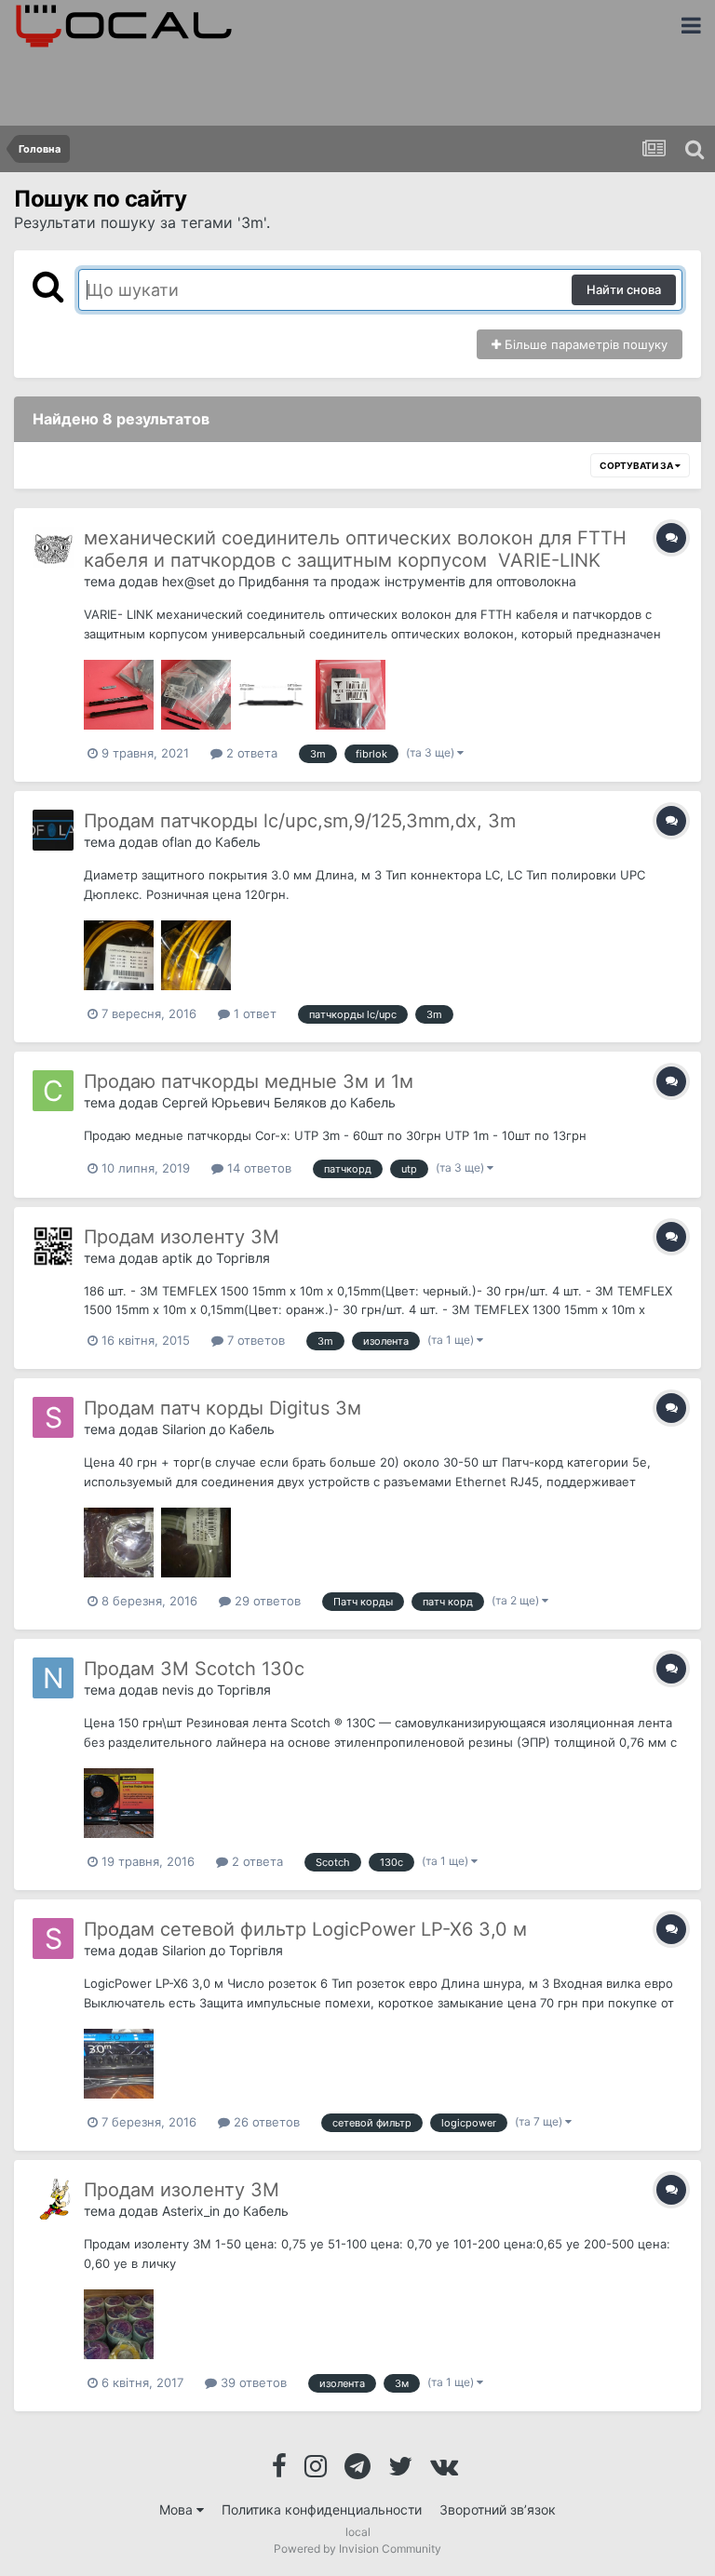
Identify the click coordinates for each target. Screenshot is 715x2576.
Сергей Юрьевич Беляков (244, 1102)
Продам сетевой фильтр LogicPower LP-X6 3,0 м (305, 1929)
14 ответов (257, 1168)
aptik (177, 1258)
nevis (178, 1690)
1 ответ (253, 1013)
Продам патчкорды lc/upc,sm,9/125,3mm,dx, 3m (300, 821)
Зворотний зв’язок (498, 2509)
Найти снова (624, 289)
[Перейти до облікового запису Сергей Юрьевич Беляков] (53, 1091)
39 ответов (252, 2382)
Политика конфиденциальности (322, 2509)
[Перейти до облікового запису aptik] (53, 1246)
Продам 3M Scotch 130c (194, 1669)
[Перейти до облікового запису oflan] (53, 830)
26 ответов (265, 2122)
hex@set (189, 581)
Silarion (184, 1429)
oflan (177, 842)
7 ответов (254, 1340)
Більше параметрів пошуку (584, 344)
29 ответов (266, 1601)
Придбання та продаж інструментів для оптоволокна (407, 581)
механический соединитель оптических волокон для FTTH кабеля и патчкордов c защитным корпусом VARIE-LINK (355, 549)
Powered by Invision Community (357, 2549)
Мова (178, 2509)
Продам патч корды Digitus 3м (223, 1408)
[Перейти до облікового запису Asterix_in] (53, 2199)
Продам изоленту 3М (182, 1237)
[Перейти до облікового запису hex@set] (53, 547)
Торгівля (243, 1258)
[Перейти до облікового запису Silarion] (53, 1417)
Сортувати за (637, 465)
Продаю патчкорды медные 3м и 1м (249, 1081)
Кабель (238, 842)
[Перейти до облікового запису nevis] (53, 1678)
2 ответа (250, 753)
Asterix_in (191, 2211)
